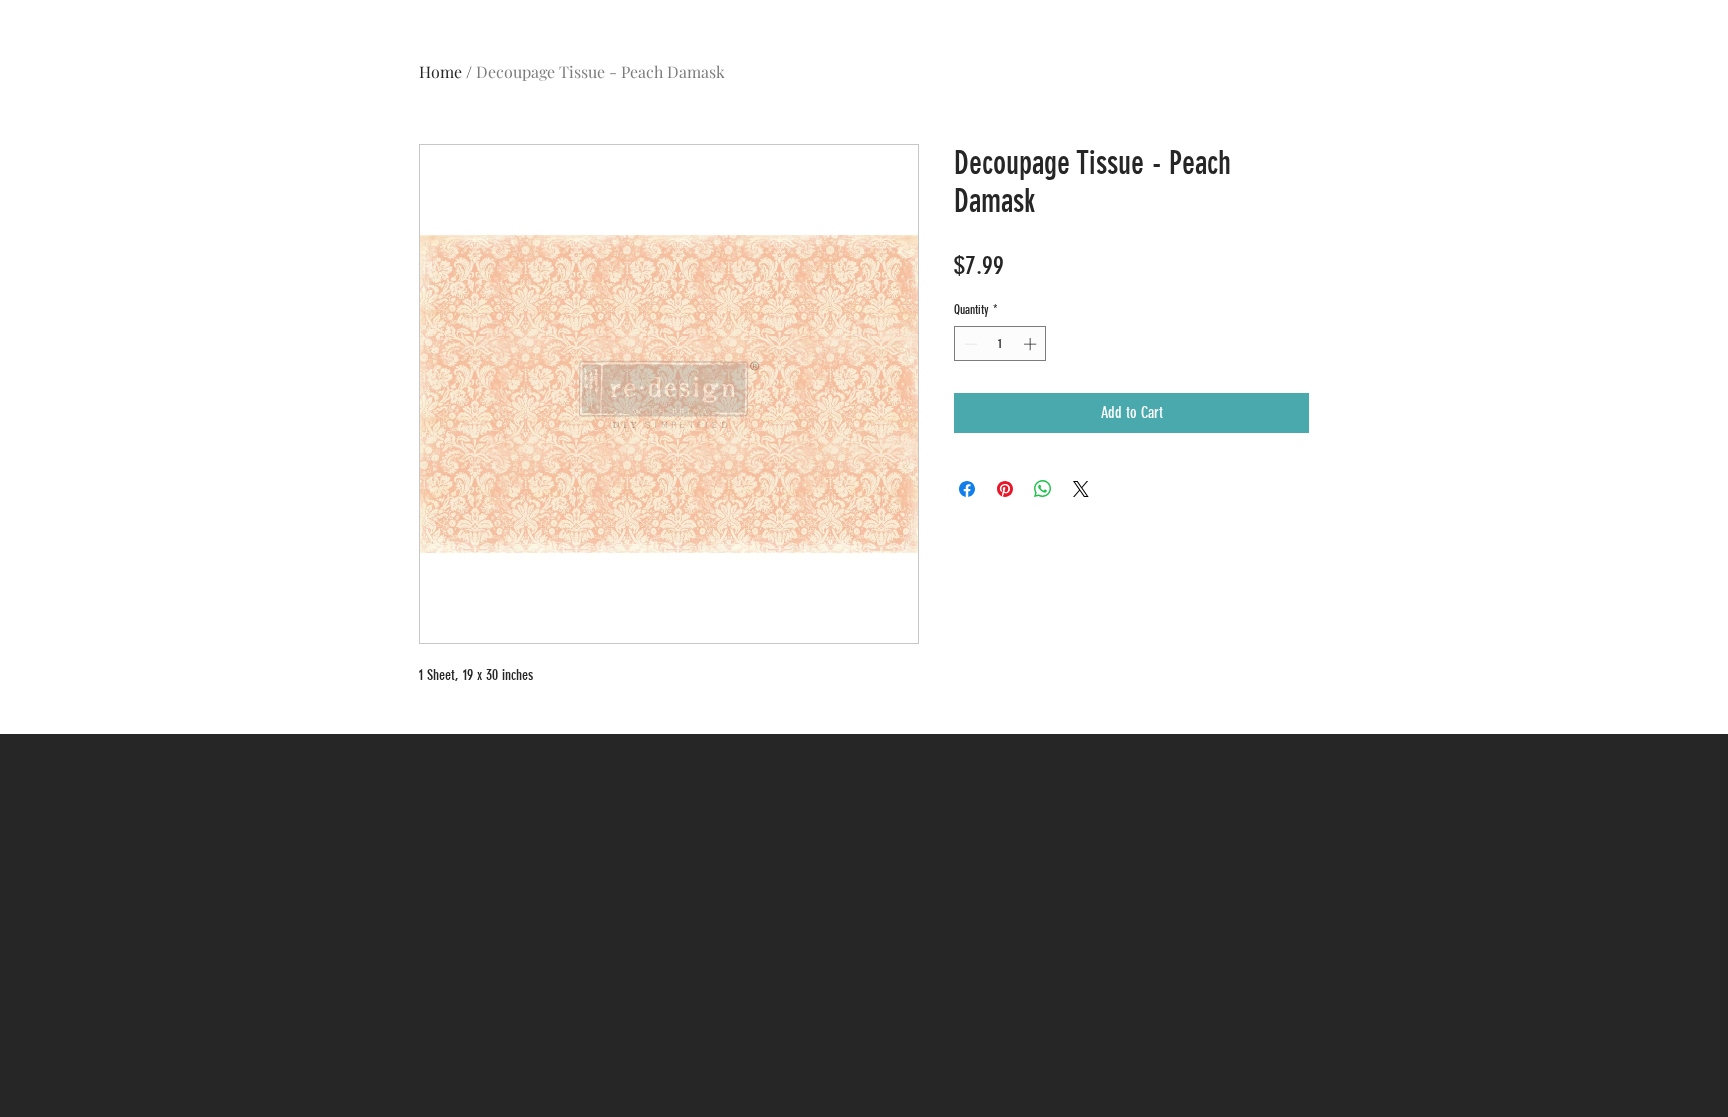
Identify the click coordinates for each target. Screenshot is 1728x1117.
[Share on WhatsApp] (1043, 489)
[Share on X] (1081, 489)
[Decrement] (969, 344)
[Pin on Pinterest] (1005, 489)
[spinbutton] (1000, 344)
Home (440, 71)
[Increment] (1032, 344)
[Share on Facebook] (967, 489)
